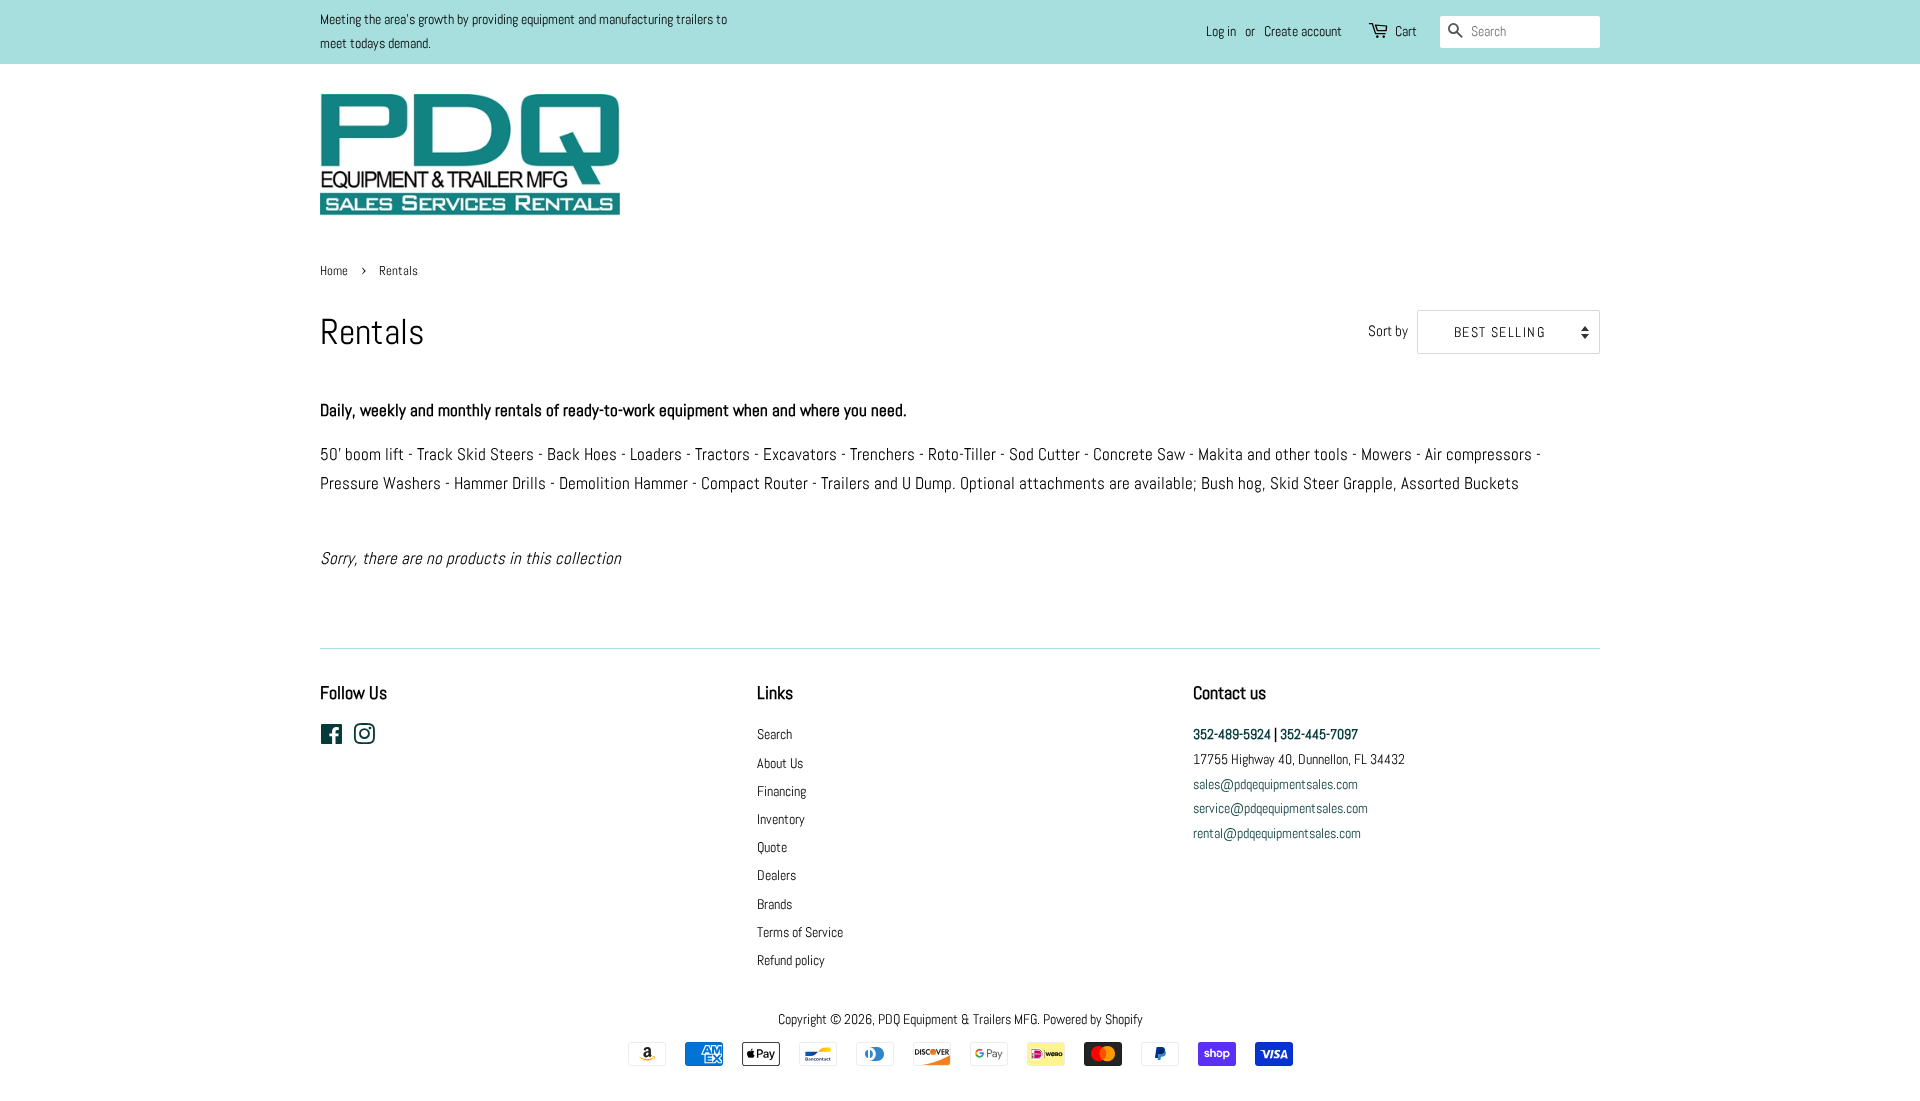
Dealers (776, 875)
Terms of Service (800, 932)
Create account (1303, 31)
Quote (772, 847)
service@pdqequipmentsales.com (1280, 808)
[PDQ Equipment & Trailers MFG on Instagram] (364, 738)
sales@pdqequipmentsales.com (1275, 784)
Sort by (1388, 331)
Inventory (781, 819)
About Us (780, 763)
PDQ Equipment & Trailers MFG (957, 1019)
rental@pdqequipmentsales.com (1277, 833)
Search (774, 734)
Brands (774, 904)
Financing (781, 791)
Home (334, 271)
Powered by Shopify (1093, 1019)
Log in (1221, 31)
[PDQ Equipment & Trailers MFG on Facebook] (331, 738)
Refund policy (791, 960)
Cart (1406, 31)
